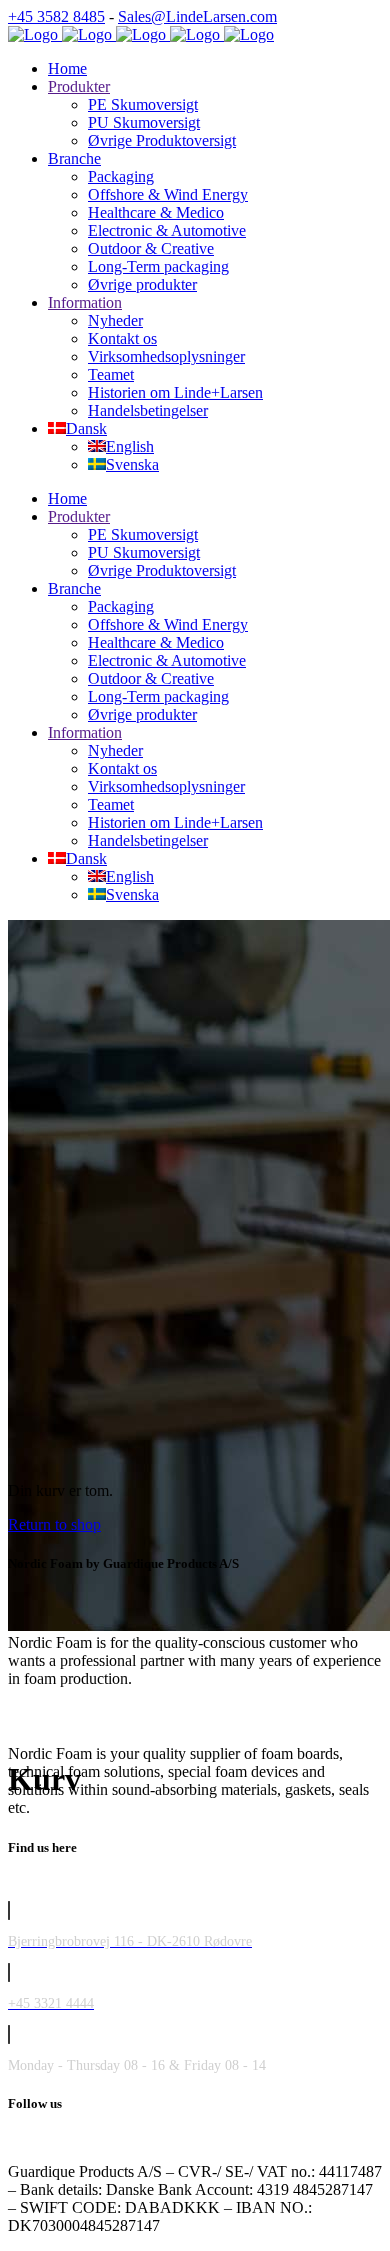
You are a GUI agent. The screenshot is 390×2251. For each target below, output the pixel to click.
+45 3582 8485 (56, 16)
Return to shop (54, 1524)
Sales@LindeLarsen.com (197, 16)
